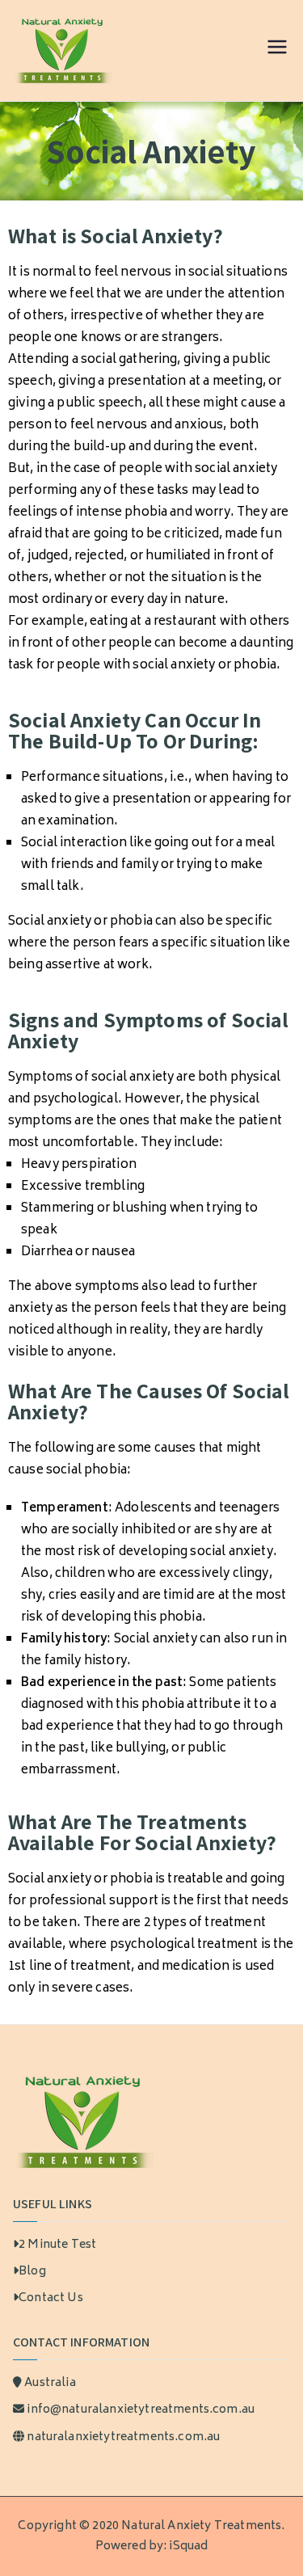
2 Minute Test (57, 2245)
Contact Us (51, 2298)
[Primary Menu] (277, 51)
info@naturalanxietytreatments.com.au (141, 2410)
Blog (32, 2272)
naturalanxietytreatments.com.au (123, 2437)
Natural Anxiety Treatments (201, 2526)
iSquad (188, 2546)
